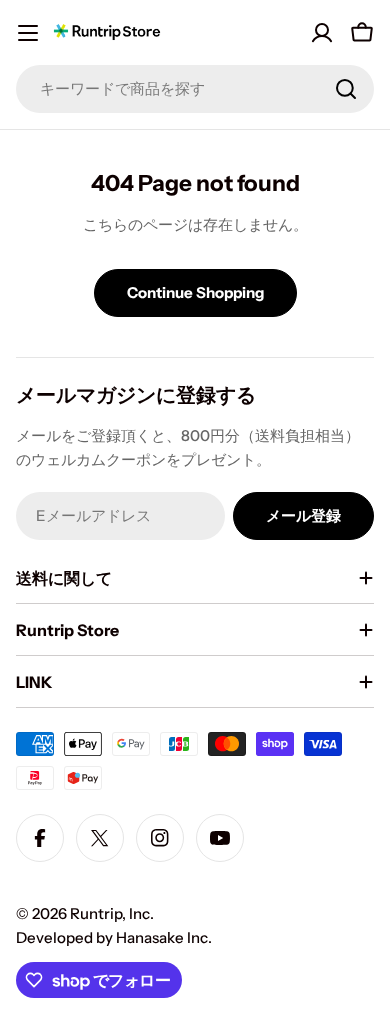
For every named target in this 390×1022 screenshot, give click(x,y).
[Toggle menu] (28, 33)
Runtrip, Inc (110, 913)
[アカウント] (322, 33)
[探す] (346, 89)
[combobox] (195, 89)
